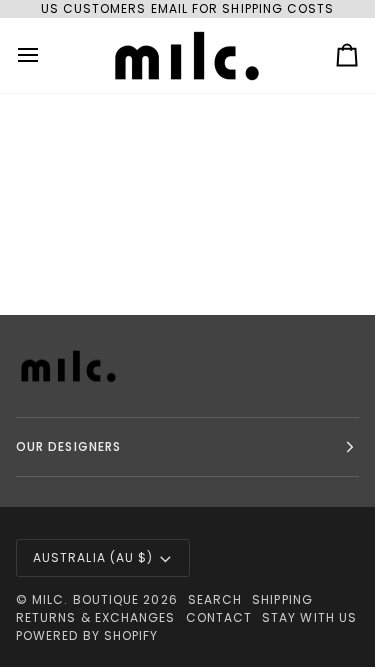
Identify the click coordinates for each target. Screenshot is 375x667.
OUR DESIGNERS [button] (68, 446)
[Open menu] (46, 55)
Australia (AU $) (93, 557)
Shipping (282, 599)
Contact (219, 617)
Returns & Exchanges (96, 617)
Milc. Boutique (85, 599)
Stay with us (309, 617)
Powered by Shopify (87, 635)
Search (215, 599)
